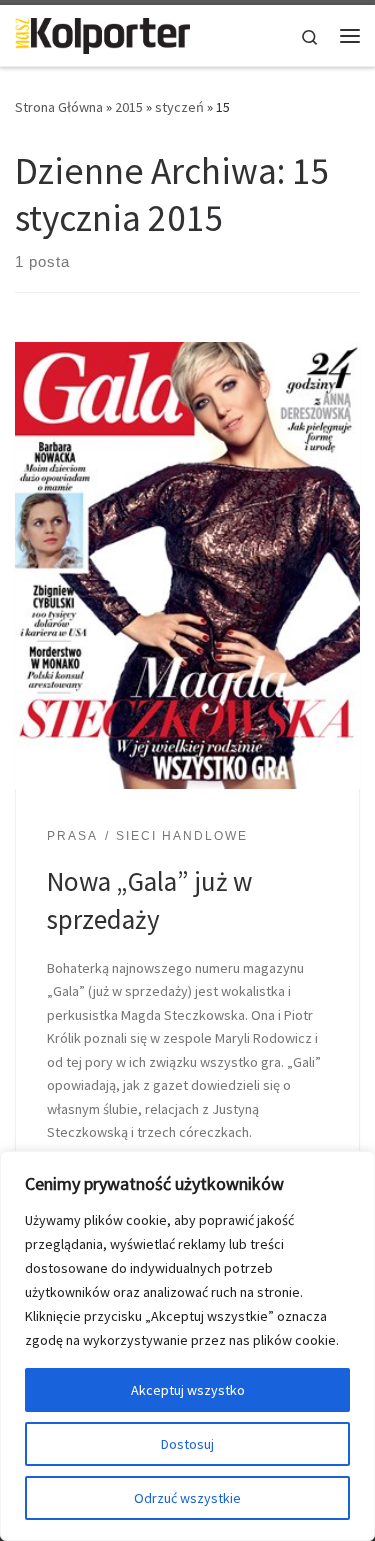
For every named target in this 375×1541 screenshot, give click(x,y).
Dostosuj (187, 1444)
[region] (187, 1346)
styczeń (179, 107)
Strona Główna (59, 107)
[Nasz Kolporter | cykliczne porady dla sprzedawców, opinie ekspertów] (102, 33)
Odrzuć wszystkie (187, 1498)
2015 (129, 107)
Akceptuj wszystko (188, 1390)
